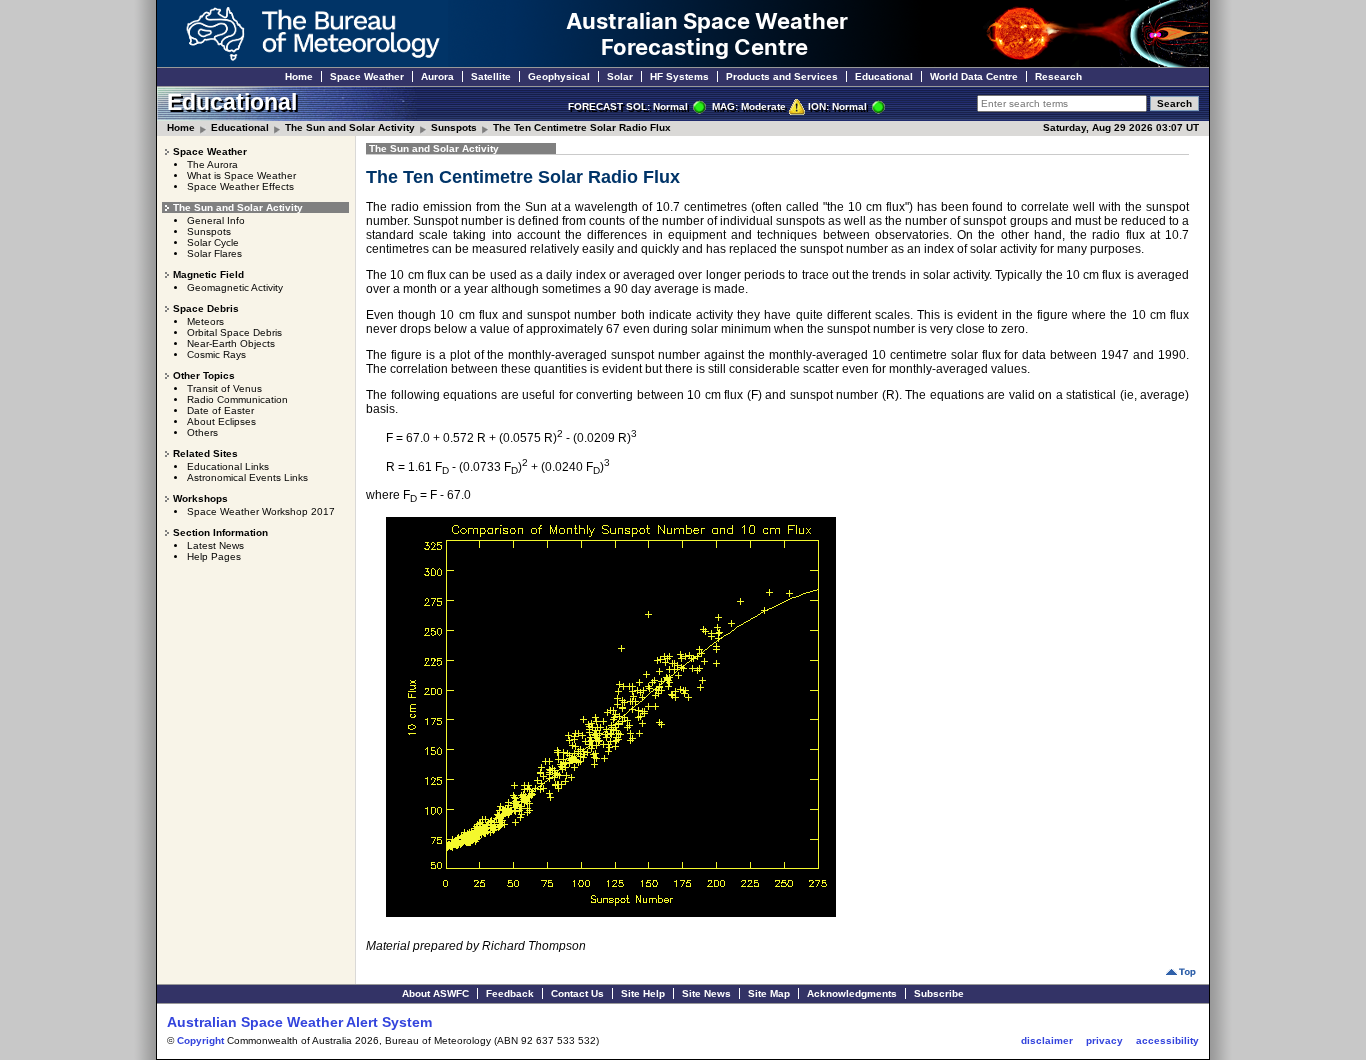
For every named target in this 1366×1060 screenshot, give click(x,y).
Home (299, 76)
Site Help (643, 993)
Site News (706, 993)
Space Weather (367, 76)
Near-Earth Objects (231, 343)
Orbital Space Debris (234, 332)
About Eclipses (221, 421)
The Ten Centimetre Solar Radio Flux (582, 127)
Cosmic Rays (216, 354)
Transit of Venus (224, 388)
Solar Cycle (213, 242)
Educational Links (228, 466)
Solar (620, 76)
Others (202, 432)
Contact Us (577, 993)
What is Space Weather (241, 175)
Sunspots (454, 127)
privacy (1104, 1040)
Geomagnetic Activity (235, 287)
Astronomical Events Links (247, 477)
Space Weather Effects (240, 186)
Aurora (437, 76)
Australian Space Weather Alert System (299, 1022)
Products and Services (782, 76)
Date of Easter (220, 410)
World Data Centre (974, 76)
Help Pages (214, 556)
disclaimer (1047, 1040)
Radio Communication (237, 399)
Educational (884, 76)
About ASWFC (435, 993)
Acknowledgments (852, 993)
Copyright (200, 1040)
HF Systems (679, 76)
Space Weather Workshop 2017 (261, 511)
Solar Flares (214, 253)
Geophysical (559, 76)
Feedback (510, 993)
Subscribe (939, 993)
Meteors (205, 321)
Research (1058, 76)
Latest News (215, 545)
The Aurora (212, 164)
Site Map (769, 993)
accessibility (1167, 1040)
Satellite (491, 76)
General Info (216, 220)
